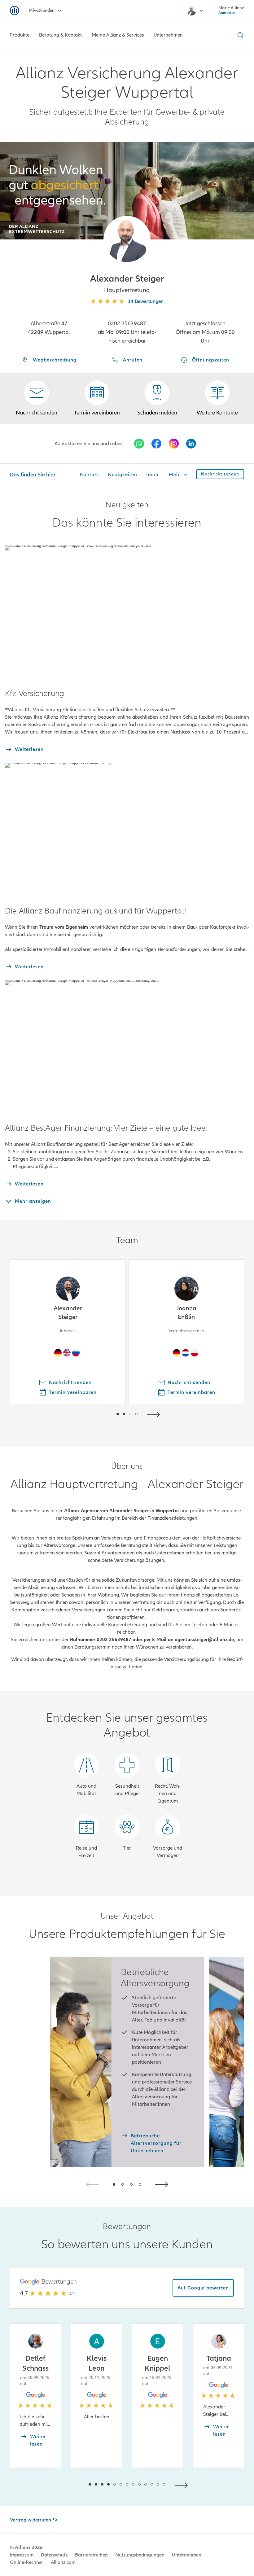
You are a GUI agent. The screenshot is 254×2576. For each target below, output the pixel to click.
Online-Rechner (27, 2562)
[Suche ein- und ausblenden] (239, 35)
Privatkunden (42, 10)
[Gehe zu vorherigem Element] (99, 1414)
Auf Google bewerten (203, 2288)
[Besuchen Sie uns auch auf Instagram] (174, 444)
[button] (127, 239)
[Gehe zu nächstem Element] (155, 1414)
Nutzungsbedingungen (140, 2555)
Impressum (22, 2555)
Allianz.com (63, 2562)
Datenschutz (54, 2555)
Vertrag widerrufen (31, 2520)
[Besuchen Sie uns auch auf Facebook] (156, 444)
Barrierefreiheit (91, 2555)
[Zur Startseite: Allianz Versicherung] (15, 11)
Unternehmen (187, 2555)
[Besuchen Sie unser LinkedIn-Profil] (191, 444)
